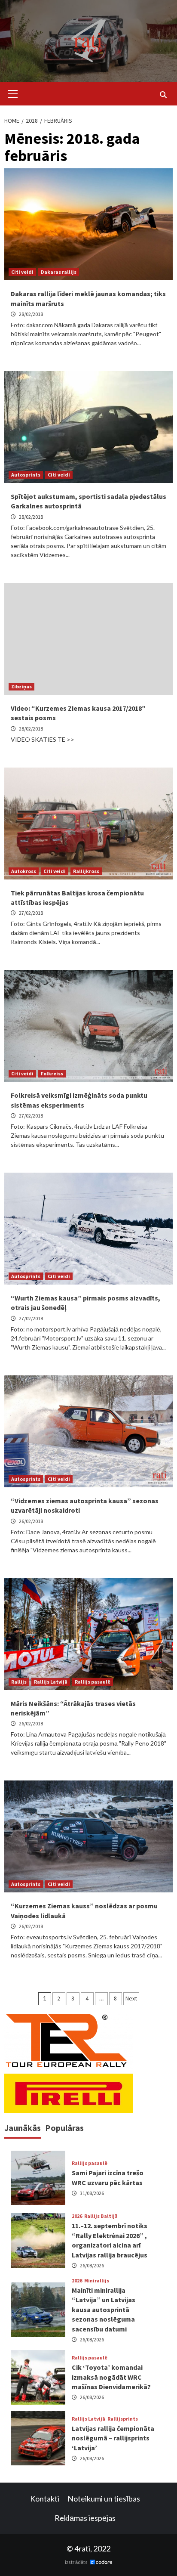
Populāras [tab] (64, 2128)
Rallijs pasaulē (93, 1682)
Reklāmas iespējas (85, 2518)
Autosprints (26, 475)
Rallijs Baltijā (101, 2216)
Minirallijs (97, 2281)
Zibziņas (21, 686)
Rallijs (19, 1682)
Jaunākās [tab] (23, 2128)
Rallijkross (86, 871)
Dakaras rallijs (59, 272)
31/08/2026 (92, 2193)
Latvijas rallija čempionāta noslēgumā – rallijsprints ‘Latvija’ (113, 2438)
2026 (77, 2216)
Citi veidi (22, 272)
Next (131, 1998)
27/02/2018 (31, 913)
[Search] (163, 95)
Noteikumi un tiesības (104, 2499)
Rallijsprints (123, 2419)
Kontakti (45, 2499)
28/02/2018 (31, 314)
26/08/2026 (92, 2265)
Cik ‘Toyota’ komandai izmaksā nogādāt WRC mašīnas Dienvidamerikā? (111, 2377)
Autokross (24, 871)
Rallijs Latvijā (51, 1682)
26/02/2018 (31, 1521)
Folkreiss (52, 1073)
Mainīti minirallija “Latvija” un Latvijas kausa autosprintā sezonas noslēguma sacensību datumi (104, 2310)
